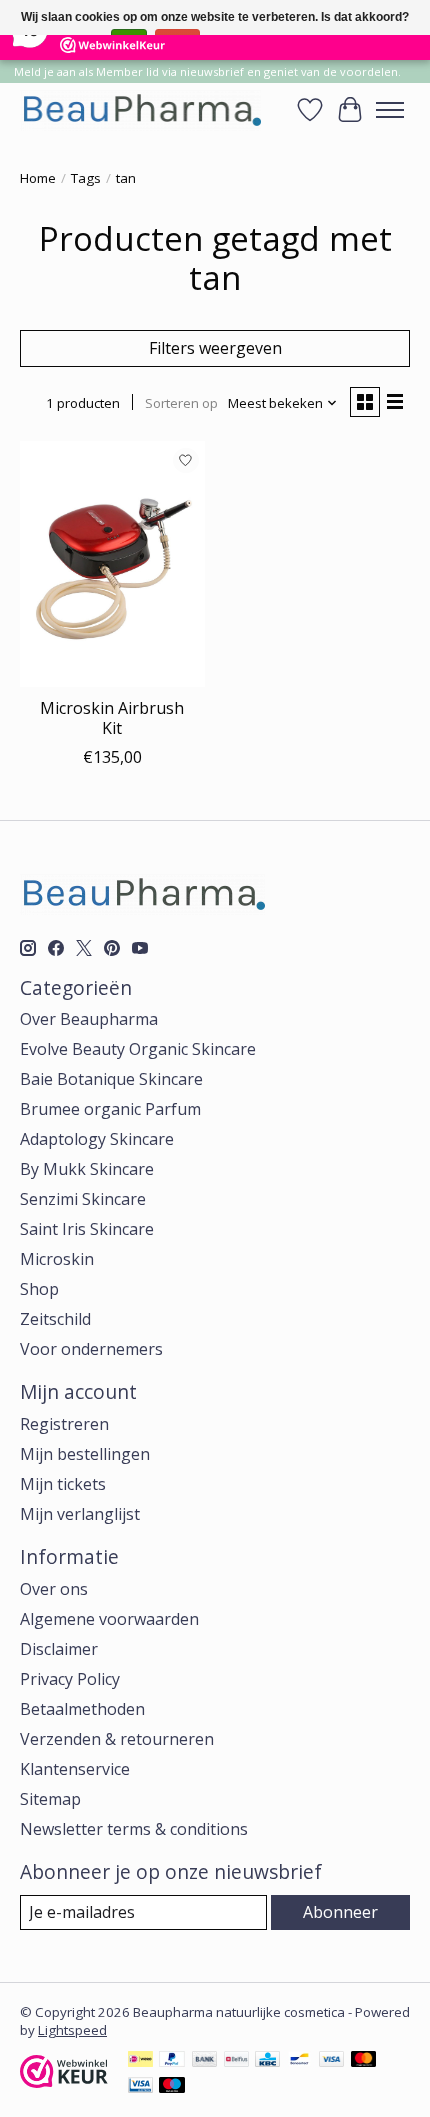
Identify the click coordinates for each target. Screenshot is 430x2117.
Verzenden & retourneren (117, 1739)
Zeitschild (55, 1319)
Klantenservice (75, 1769)
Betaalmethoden (82, 1709)
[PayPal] (172, 2061)
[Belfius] (236, 2061)
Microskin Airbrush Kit (112, 717)
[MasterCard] (364, 2061)
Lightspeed (72, 2030)
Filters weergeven (215, 348)
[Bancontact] (299, 2061)
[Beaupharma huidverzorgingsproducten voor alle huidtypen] (140, 109)
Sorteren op (181, 403)
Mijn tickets (63, 1484)
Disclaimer (59, 1649)
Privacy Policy (70, 1679)
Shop (39, 1289)
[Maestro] (172, 2087)
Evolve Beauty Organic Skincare (138, 1049)
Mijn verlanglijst (80, 1514)
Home (38, 178)
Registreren (64, 1424)
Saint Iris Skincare (87, 1229)
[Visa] (332, 2061)
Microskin (57, 1259)
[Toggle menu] (390, 110)
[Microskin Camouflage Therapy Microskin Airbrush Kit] (112, 564)
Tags (86, 178)
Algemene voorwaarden (109, 1619)
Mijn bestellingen (85, 1454)
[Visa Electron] (140, 2087)
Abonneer (340, 1912)
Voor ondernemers (91, 1349)
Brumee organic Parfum (110, 1109)
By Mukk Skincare (87, 1169)
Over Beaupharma (89, 1019)
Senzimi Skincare (83, 1199)
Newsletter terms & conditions (134, 1829)
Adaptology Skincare (97, 1139)
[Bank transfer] (205, 2061)
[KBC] (267, 2061)
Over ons (54, 1589)
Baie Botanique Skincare (111, 1079)
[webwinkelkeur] (64, 2082)
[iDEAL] (140, 2061)
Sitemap (50, 1799)
